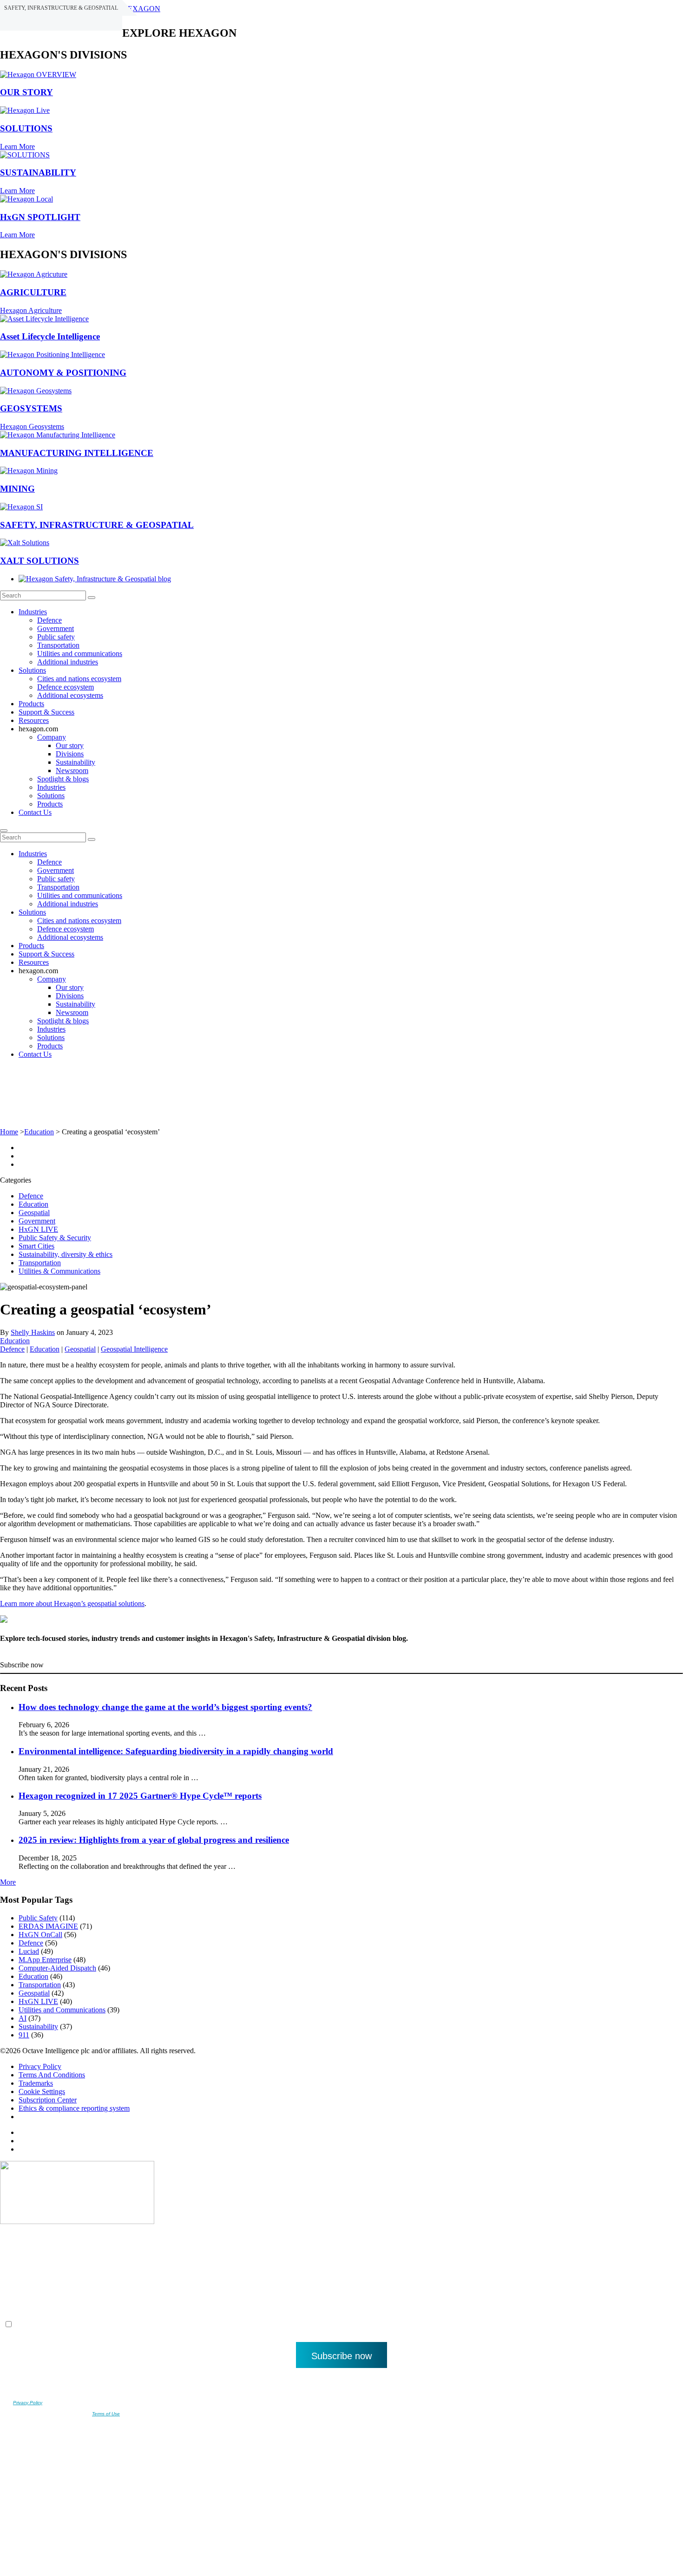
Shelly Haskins (33, 1332)
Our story (70, 745)
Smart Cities (36, 1246)
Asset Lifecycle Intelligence (50, 336)
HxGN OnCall (40, 1935)
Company (52, 737)
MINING (17, 489)
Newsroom (72, 771)
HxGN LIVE (38, 1229)
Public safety (56, 637)
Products (31, 704)
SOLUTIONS (26, 128)
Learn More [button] (17, 146)
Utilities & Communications (59, 1271)
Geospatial (34, 1213)
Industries (33, 612)
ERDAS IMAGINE (48, 1926)
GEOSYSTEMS (31, 408)
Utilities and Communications (62, 2010)
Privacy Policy (40, 2066)
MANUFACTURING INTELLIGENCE (77, 453)
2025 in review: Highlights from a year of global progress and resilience (154, 1840)
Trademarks (36, 2083)
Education (39, 1132)
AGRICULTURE (33, 292)
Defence (49, 620)
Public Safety (38, 1918)
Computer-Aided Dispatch (57, 1968)
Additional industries (68, 662)
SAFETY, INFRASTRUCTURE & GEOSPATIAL (97, 525)
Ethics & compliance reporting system (74, 2108)
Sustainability (76, 762)
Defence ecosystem (66, 687)
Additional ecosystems (70, 695)
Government (56, 628)
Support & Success (46, 712)
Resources (34, 720)
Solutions (32, 670)
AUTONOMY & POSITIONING (63, 373)
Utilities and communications (80, 654)
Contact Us (35, 812)
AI (23, 2018)
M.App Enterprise (45, 1960)
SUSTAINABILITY (38, 172)
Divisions (70, 754)
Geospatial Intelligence (134, 1349)
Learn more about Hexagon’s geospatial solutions (72, 1603)
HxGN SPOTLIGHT (40, 217)
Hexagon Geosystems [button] (32, 426)
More (8, 1882)
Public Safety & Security (55, 1238)
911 (24, 2035)
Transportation (58, 645)
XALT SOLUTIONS (39, 561)
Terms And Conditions (52, 2075)
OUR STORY (26, 92)
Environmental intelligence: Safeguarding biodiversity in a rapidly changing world (176, 1751)
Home (9, 1132)
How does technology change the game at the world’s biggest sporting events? (165, 1707)
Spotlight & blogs (63, 779)
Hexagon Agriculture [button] (31, 310)
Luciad (29, 1951)
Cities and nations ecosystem (79, 679)
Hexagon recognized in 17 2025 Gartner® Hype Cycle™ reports (140, 1796)
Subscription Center (48, 2100)
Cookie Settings (42, 2091)
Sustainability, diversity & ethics (66, 1254)
